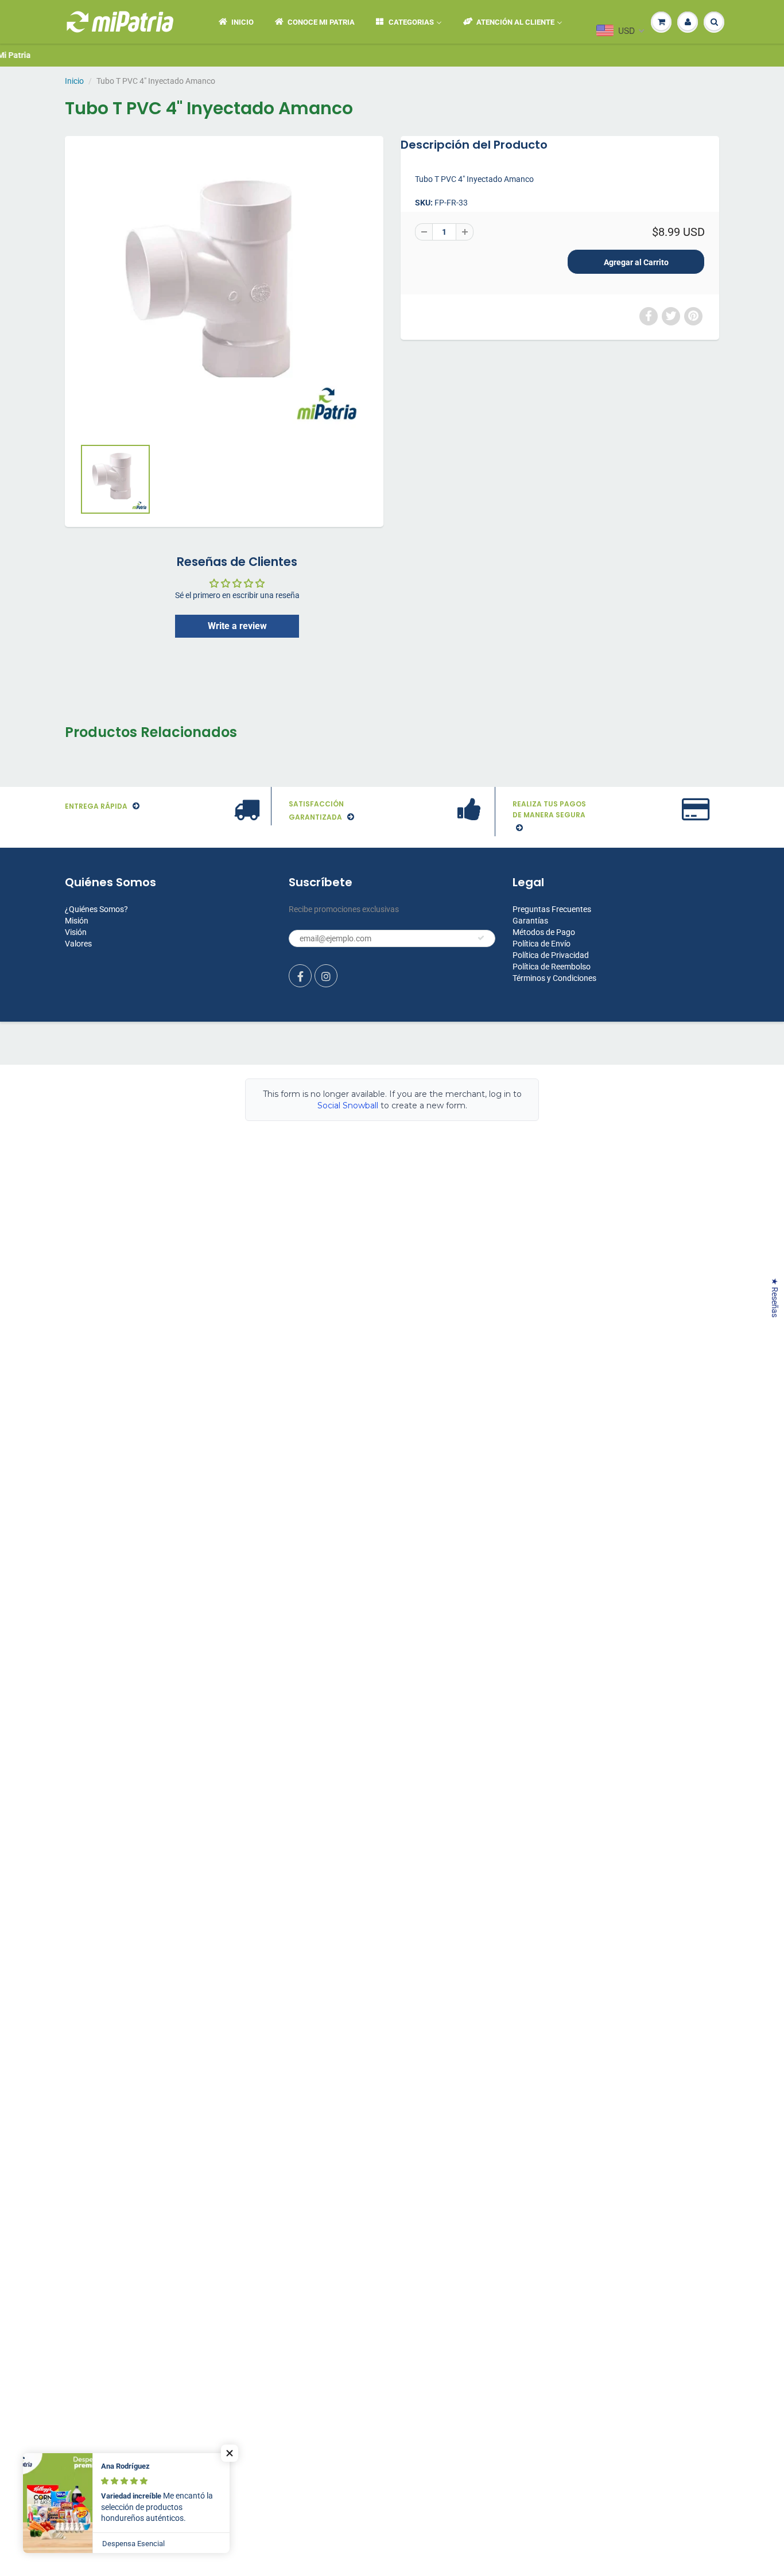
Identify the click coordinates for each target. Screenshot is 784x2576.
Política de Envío (542, 944)
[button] (230, 2453)
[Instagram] (326, 976)
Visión (76, 932)
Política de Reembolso (552, 967)
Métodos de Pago (544, 932)
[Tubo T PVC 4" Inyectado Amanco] (224, 292)
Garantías (530, 921)
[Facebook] (300, 976)
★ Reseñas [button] (775, 1297)
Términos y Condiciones (554, 978)
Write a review (237, 626)
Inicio (74, 81)
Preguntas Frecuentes (552, 909)
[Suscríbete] (481, 938)
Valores (78, 944)
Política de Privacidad (551, 955)
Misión (77, 921)
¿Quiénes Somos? (96, 909)
